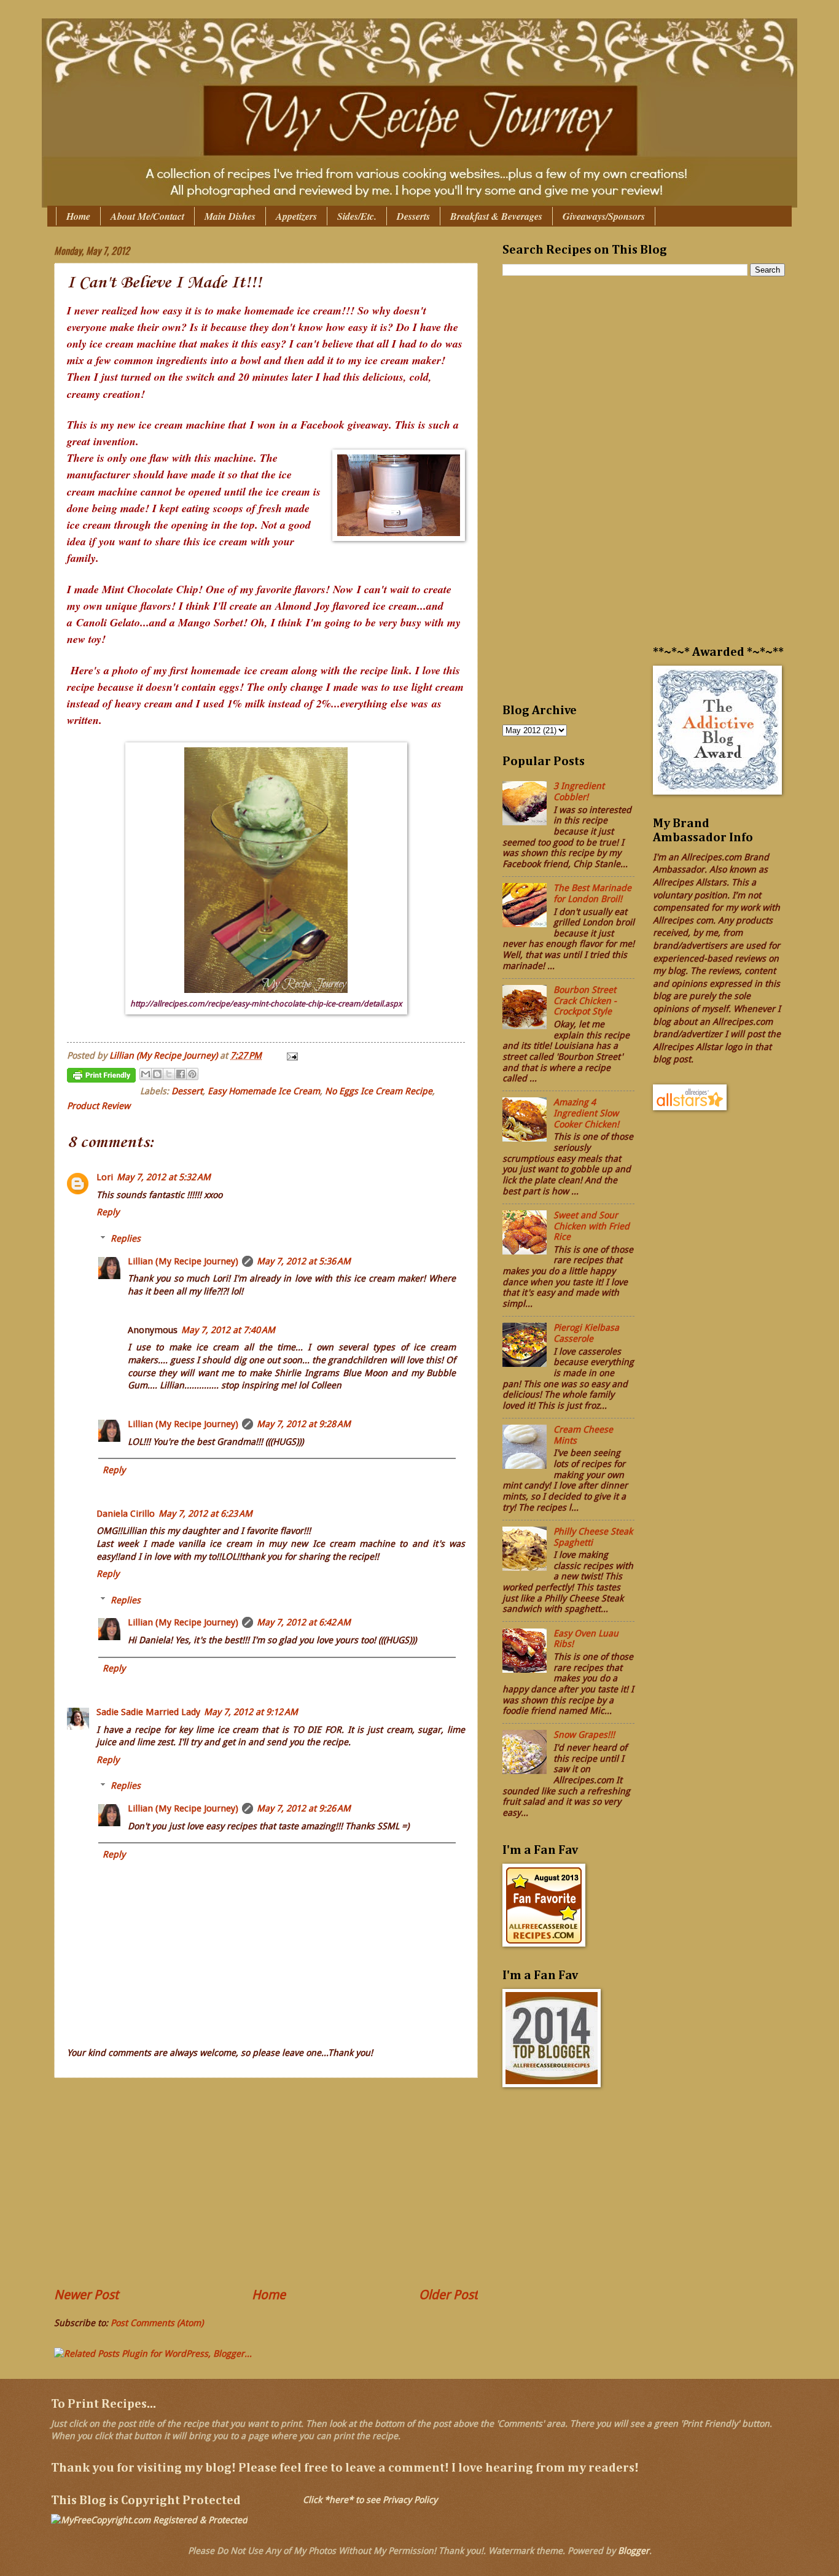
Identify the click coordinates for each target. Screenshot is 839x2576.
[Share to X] (169, 1074)
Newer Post (86, 2295)
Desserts (413, 216)
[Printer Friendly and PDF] (101, 1078)
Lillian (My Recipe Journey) (183, 1261)
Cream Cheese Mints (583, 1435)
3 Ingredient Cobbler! (579, 792)
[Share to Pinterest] (192, 1074)
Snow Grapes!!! (584, 1735)
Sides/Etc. (357, 216)
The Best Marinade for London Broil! (592, 893)
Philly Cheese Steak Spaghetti (593, 1537)
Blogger (634, 2551)
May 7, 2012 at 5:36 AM (304, 1261)
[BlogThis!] (157, 1074)
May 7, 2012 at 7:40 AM (228, 1330)
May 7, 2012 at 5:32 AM (164, 1177)
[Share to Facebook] (181, 1074)
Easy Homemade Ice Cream (264, 1091)
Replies (126, 1239)
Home (78, 216)
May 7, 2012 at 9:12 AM (251, 1712)
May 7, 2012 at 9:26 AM (304, 1808)
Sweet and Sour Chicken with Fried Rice (591, 1226)
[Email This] (146, 1074)
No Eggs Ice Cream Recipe (379, 1091)
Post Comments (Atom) (157, 2323)
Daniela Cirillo (126, 1514)
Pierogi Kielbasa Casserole (586, 1333)
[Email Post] (290, 1056)
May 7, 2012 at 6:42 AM (304, 1622)
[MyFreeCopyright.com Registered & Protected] (149, 2520)
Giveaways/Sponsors (604, 216)
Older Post (448, 2295)
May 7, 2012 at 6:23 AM (205, 1514)
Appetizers (296, 216)
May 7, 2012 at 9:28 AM (304, 1424)
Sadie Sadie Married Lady (148, 1712)
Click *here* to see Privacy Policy (370, 2500)
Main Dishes (230, 216)
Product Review (99, 1106)
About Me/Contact (147, 216)
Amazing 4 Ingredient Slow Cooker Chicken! (586, 1113)
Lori (105, 1177)
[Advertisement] (266, 2182)
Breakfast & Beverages (496, 216)
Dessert (187, 1091)
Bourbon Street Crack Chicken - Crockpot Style (585, 1001)
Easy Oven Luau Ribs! (586, 1639)
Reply (108, 1212)
